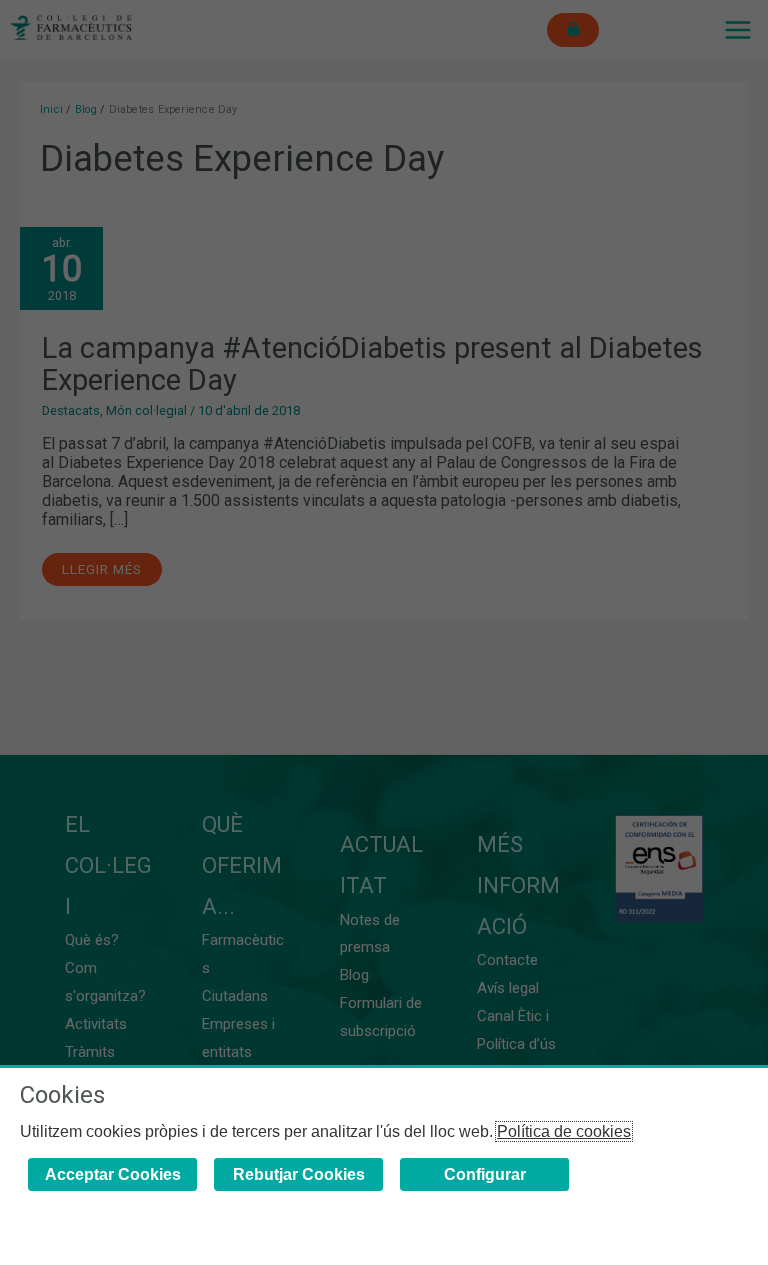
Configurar (485, 1174)
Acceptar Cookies (113, 1174)
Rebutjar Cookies (299, 1174)
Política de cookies (564, 1131)
